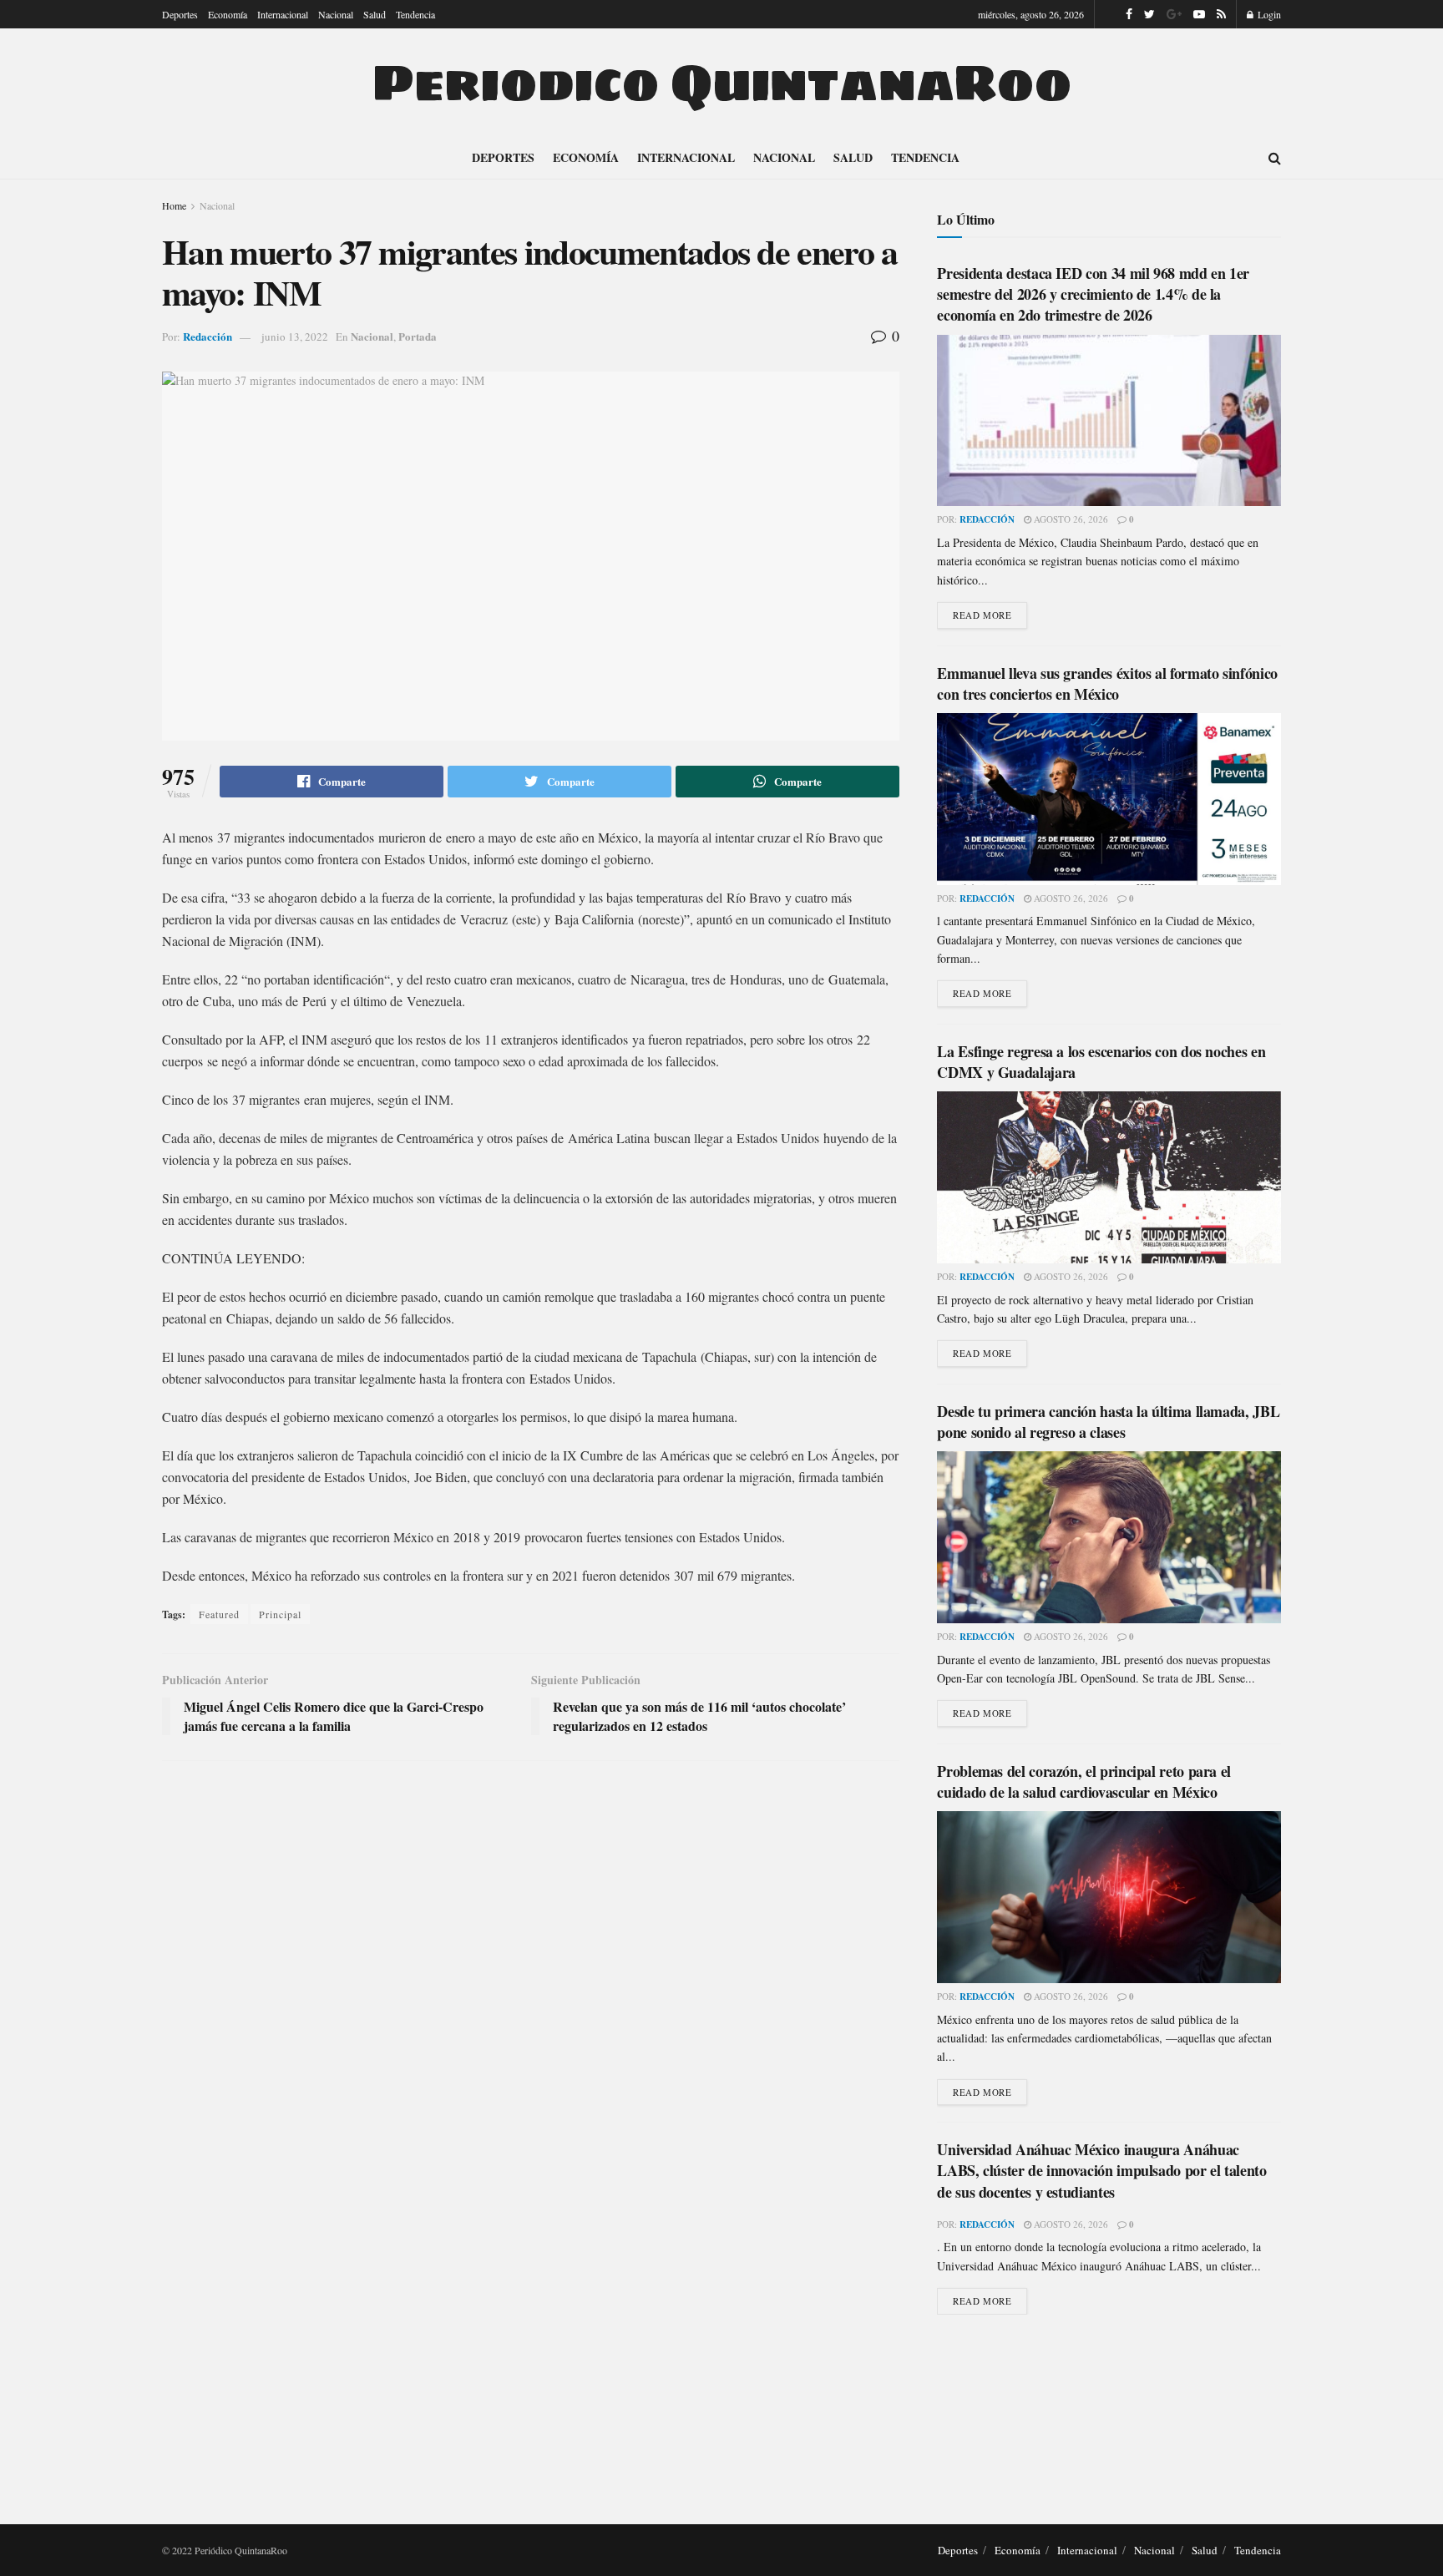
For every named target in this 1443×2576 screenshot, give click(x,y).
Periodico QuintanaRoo (721, 83)
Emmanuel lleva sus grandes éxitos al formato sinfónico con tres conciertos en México (1107, 683)
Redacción (208, 336)
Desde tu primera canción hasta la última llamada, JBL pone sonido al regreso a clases (1108, 1422)
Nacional (336, 14)
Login (1268, 14)
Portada (418, 336)
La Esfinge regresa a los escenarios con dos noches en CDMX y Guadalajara (1101, 1062)
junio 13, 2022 (295, 337)
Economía (228, 14)
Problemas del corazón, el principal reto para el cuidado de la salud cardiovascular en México (1084, 1781)
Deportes (180, 14)
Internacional (283, 14)
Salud (375, 14)
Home (174, 205)
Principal (280, 1614)
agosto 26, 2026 (1070, 519)
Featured (219, 1614)
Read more (982, 615)
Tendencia (415, 14)
